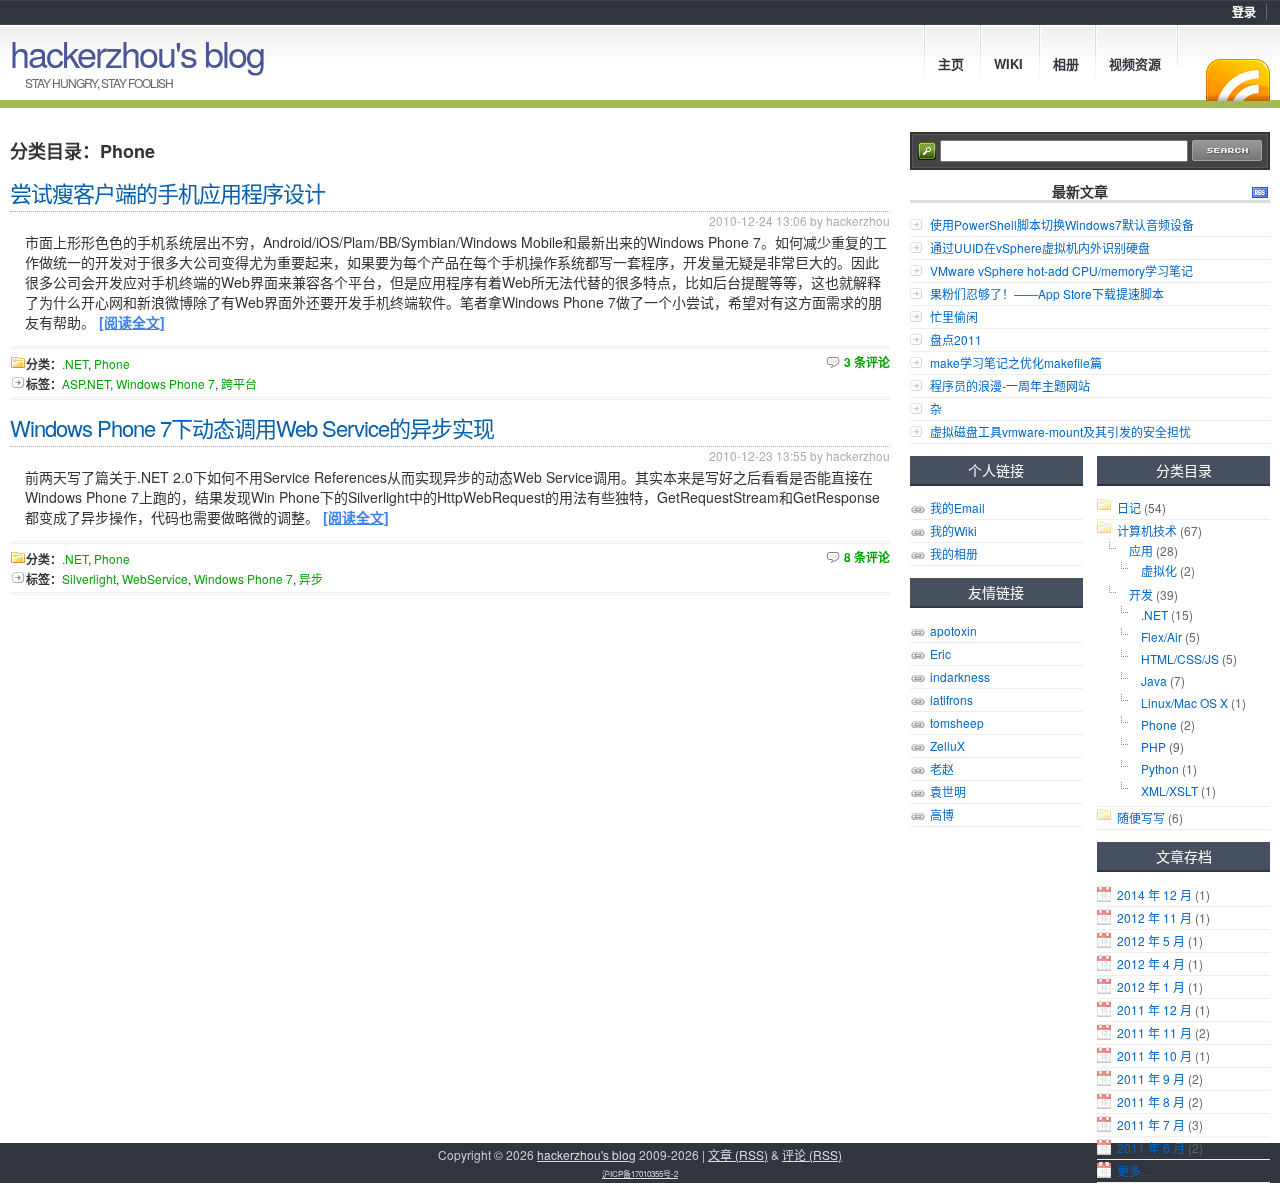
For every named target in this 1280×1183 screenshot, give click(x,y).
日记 (1129, 507)
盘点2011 (956, 339)
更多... (1133, 1170)
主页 (951, 63)
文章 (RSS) (738, 1154)
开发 (1141, 594)
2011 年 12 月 (1154, 1009)
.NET (1154, 614)
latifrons (951, 699)
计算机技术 (1147, 530)
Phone (1159, 724)
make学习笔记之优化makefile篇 (1016, 362)
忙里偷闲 (954, 316)
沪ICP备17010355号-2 (640, 1173)
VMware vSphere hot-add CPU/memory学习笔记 (1061, 270)
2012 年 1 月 (1151, 986)
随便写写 (1141, 817)
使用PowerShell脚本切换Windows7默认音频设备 (1062, 224)
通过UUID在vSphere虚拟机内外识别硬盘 (1040, 247)
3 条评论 (867, 362)
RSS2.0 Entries (1260, 192)
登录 (1244, 12)
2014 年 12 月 (1154, 894)
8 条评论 (867, 557)
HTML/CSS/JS (1180, 658)
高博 (942, 814)
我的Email (957, 507)
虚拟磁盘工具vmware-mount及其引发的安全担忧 (1060, 431)
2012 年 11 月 (1154, 917)
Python (1160, 768)
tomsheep (957, 722)
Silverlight (89, 578)
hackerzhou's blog (137, 52)
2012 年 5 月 (1151, 940)
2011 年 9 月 (1151, 1078)
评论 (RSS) (812, 1154)
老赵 (942, 768)
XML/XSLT (1169, 790)
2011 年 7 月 (1151, 1124)
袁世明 (948, 791)
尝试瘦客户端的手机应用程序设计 (167, 192)
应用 (1141, 550)
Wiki (1008, 63)
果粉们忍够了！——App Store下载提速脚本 (1047, 293)
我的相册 (954, 553)
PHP (1153, 746)
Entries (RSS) (1238, 80)
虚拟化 (1159, 570)
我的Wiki (953, 530)
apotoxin (953, 630)
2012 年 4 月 (1151, 963)
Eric (940, 653)
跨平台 (239, 383)
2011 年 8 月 (1151, 1101)
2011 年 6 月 (1151, 1147)
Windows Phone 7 (165, 383)
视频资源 (1135, 63)
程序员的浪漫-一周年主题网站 (1010, 385)
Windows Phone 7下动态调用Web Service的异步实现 (252, 427)
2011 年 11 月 (1154, 1032)
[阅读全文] (132, 322)
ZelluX (947, 745)
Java (1154, 680)
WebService (155, 578)
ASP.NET (86, 383)
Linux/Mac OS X (1184, 702)
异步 (311, 578)
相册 (1066, 63)
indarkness (960, 676)
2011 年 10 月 (1154, 1055)
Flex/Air (1161, 636)
